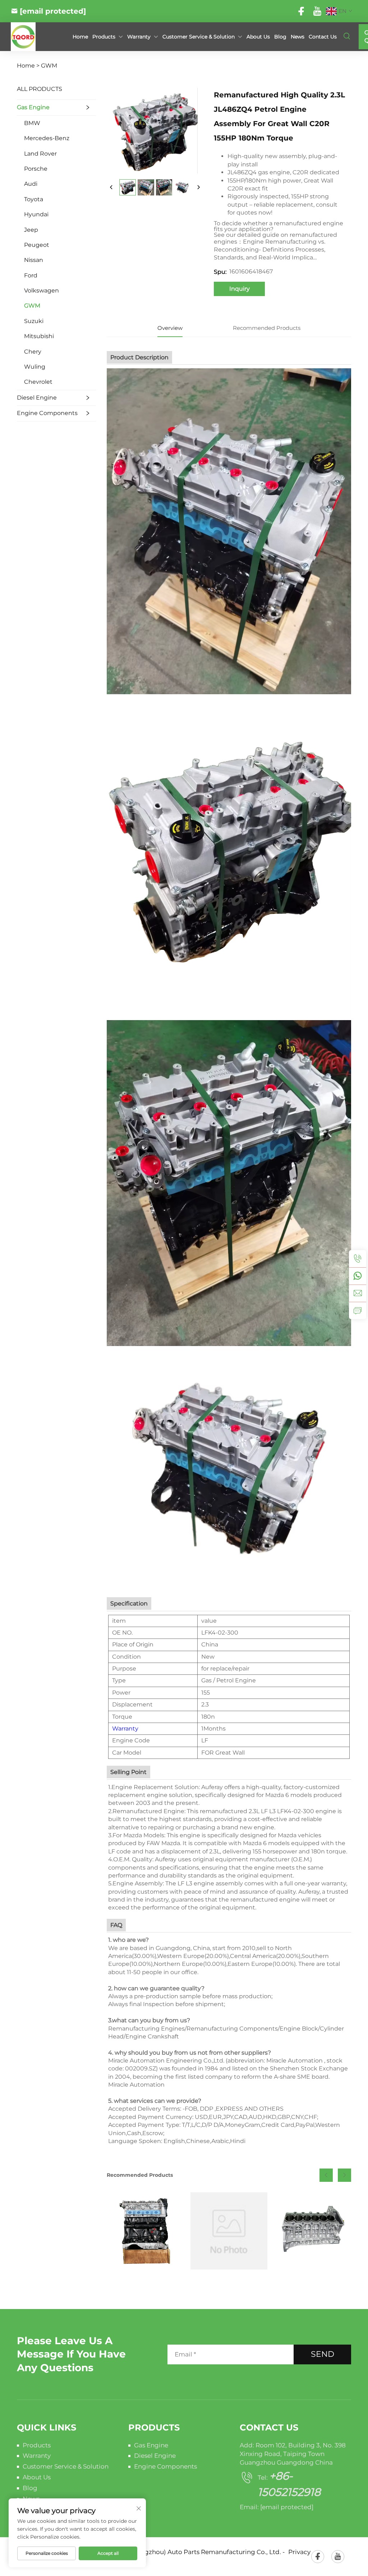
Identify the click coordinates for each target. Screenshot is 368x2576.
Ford (31, 275)
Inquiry (240, 289)
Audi (31, 184)
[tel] (358, 1259)
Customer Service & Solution (66, 2466)
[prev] (111, 188)
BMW (32, 123)
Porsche (36, 169)
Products (104, 37)
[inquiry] (358, 1310)
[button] (326, 2175)
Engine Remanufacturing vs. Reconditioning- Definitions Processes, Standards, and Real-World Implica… (270, 250)
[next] (198, 188)
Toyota (34, 199)
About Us (258, 37)
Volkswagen (42, 291)
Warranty (125, 1729)
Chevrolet (38, 382)
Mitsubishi (39, 336)
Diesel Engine (37, 398)
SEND (323, 2354)
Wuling (35, 367)
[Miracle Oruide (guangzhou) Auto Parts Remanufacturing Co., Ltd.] (35, 37)
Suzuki (34, 321)
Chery (33, 352)
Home (80, 37)
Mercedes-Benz (47, 138)
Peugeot (37, 245)
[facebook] (301, 11)
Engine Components (47, 413)
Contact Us (323, 37)
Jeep (31, 230)
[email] (358, 1293)
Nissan (34, 260)
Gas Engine (33, 107)
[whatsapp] (358, 1276)
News (298, 37)
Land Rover (40, 154)
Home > (28, 66)
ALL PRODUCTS (40, 89)
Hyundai (36, 214)
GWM (49, 66)
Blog (280, 37)
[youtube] (317, 11)
